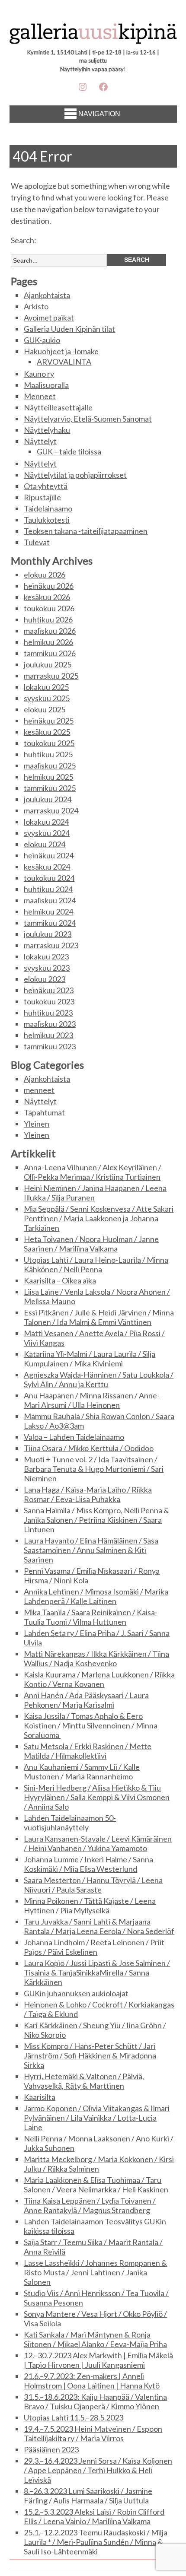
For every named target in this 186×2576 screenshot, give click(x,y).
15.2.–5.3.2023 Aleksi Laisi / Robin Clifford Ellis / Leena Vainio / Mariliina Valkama (94, 2516)
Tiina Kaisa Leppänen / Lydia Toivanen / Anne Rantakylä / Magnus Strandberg (90, 2205)
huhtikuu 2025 (48, 754)
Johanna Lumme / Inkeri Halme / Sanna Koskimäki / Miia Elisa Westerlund (88, 1864)
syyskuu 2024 (47, 833)
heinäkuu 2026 (49, 586)
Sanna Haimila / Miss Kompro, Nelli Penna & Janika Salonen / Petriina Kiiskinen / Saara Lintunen (96, 1520)
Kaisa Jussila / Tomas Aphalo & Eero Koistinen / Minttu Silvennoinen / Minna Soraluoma (91, 1725)
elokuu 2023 (45, 979)
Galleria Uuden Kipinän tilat (69, 329)
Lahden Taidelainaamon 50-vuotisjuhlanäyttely (70, 1823)
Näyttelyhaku (47, 430)
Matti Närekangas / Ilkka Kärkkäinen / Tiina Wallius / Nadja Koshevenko (96, 1658)
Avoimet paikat (49, 318)
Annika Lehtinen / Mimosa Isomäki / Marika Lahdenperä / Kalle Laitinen (96, 1596)
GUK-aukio (42, 340)
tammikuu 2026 (50, 653)
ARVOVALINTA (64, 362)
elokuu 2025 (45, 709)
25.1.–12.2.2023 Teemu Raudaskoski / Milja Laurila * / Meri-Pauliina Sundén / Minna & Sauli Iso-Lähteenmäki (96, 2542)
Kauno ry (39, 374)
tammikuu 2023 (50, 1046)
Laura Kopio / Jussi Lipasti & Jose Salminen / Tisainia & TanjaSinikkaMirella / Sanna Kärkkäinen (97, 1972)
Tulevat (37, 542)
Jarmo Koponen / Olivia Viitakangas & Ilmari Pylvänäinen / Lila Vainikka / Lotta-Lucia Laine (97, 2118)
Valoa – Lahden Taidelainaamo (74, 1437)
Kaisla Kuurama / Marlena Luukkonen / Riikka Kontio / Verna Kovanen (99, 1679)
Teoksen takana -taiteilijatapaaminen (86, 531)
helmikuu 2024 (48, 912)
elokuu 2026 (45, 575)
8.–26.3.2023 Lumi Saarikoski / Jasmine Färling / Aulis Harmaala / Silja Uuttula (88, 2496)
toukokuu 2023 (49, 1001)
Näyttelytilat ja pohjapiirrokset (75, 475)
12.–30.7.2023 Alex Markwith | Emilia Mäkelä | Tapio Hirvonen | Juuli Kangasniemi (98, 2360)
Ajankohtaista (47, 295)
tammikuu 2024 (50, 923)
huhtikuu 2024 (48, 889)
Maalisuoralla (46, 385)
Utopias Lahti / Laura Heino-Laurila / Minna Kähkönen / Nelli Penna (96, 1264)
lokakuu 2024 (46, 822)
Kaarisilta (40, 2097)
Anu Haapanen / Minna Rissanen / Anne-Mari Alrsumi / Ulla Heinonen (92, 1400)
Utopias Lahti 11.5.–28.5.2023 (74, 2417)
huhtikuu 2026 (48, 619)
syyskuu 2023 (47, 968)
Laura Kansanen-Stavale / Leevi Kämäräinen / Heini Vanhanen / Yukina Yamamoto (98, 1843)
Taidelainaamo (48, 508)
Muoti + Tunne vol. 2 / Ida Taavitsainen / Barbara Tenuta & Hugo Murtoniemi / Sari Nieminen (94, 1469)
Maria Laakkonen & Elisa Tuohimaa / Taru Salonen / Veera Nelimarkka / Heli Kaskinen (96, 2185)
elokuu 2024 (45, 844)
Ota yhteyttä (46, 486)
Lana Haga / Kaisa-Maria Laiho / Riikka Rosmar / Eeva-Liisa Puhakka (88, 1494)
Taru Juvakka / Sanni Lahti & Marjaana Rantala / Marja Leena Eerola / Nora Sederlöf (99, 1926)
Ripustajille (42, 497)
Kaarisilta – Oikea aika (60, 1280)
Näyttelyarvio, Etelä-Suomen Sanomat (88, 419)
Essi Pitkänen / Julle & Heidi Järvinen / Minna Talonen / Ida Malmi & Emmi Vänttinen (99, 1317)
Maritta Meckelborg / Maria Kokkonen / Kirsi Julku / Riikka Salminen (99, 2164)
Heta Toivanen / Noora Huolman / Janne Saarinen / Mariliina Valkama (91, 1244)
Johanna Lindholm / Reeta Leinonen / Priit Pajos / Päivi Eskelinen (94, 1947)
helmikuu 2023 (48, 1035)
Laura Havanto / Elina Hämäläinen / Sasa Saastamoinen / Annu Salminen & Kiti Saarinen (91, 1550)
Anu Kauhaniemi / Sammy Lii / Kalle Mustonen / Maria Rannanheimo (82, 1772)
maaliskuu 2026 (50, 631)
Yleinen (37, 1124)
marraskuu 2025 (51, 676)
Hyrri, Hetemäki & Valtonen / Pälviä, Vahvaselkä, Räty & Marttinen (84, 2081)
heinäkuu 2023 (49, 990)
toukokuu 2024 (49, 878)
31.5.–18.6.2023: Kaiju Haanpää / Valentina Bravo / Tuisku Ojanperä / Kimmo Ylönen (95, 2401)
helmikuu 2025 (48, 777)
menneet (39, 1090)
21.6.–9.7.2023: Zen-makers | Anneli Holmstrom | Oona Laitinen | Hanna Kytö (92, 2381)
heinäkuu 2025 (49, 721)
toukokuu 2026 (49, 608)
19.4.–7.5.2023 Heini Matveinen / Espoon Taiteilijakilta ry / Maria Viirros (93, 2433)
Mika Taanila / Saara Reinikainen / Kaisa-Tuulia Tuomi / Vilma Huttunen (91, 1617)
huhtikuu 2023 (48, 1013)
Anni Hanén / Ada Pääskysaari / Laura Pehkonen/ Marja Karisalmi (86, 1700)
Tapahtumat (44, 1112)
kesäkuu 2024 (47, 867)
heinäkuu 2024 (49, 855)
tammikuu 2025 (50, 788)
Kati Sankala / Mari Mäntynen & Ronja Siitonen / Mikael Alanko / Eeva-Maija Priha (95, 2339)
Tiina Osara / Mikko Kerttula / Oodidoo (89, 1448)
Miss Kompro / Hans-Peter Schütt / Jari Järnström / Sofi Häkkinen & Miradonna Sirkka (90, 2055)
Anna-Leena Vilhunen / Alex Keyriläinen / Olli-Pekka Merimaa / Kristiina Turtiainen (93, 1172)
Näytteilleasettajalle (58, 407)
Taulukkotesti (47, 520)
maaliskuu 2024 (50, 900)
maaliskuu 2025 (50, 765)
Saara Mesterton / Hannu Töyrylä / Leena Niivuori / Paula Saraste (93, 1885)
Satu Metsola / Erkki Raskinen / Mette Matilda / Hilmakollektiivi (88, 1751)
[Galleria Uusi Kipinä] (93, 36)
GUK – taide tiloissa (69, 451)
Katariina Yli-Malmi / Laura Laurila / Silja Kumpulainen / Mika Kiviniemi (90, 1359)
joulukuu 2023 (48, 934)
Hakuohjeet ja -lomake (61, 351)
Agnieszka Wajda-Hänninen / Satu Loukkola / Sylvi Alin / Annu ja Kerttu (99, 1379)
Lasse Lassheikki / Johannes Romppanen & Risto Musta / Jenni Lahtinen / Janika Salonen (95, 2272)
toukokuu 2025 (49, 743)
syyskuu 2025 (47, 698)
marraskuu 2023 (51, 945)
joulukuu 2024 (48, 799)
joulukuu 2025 (48, 664)
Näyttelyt (40, 441)
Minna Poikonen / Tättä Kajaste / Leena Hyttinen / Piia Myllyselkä (90, 1906)
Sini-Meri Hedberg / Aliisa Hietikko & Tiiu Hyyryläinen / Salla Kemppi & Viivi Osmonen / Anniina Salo (97, 1797)
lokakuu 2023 (46, 956)
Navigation (99, 114)
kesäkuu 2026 (47, 597)
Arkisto (36, 306)
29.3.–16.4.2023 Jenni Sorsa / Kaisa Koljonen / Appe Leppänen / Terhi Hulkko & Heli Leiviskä (98, 2470)
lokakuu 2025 (46, 687)
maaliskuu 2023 (50, 1024)
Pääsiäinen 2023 (51, 2449)
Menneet (40, 396)
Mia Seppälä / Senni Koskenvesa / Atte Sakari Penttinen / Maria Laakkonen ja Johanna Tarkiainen (99, 1218)
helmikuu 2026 (48, 642)
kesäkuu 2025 (47, 732)
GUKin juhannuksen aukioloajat (76, 1993)
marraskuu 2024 (51, 810)
